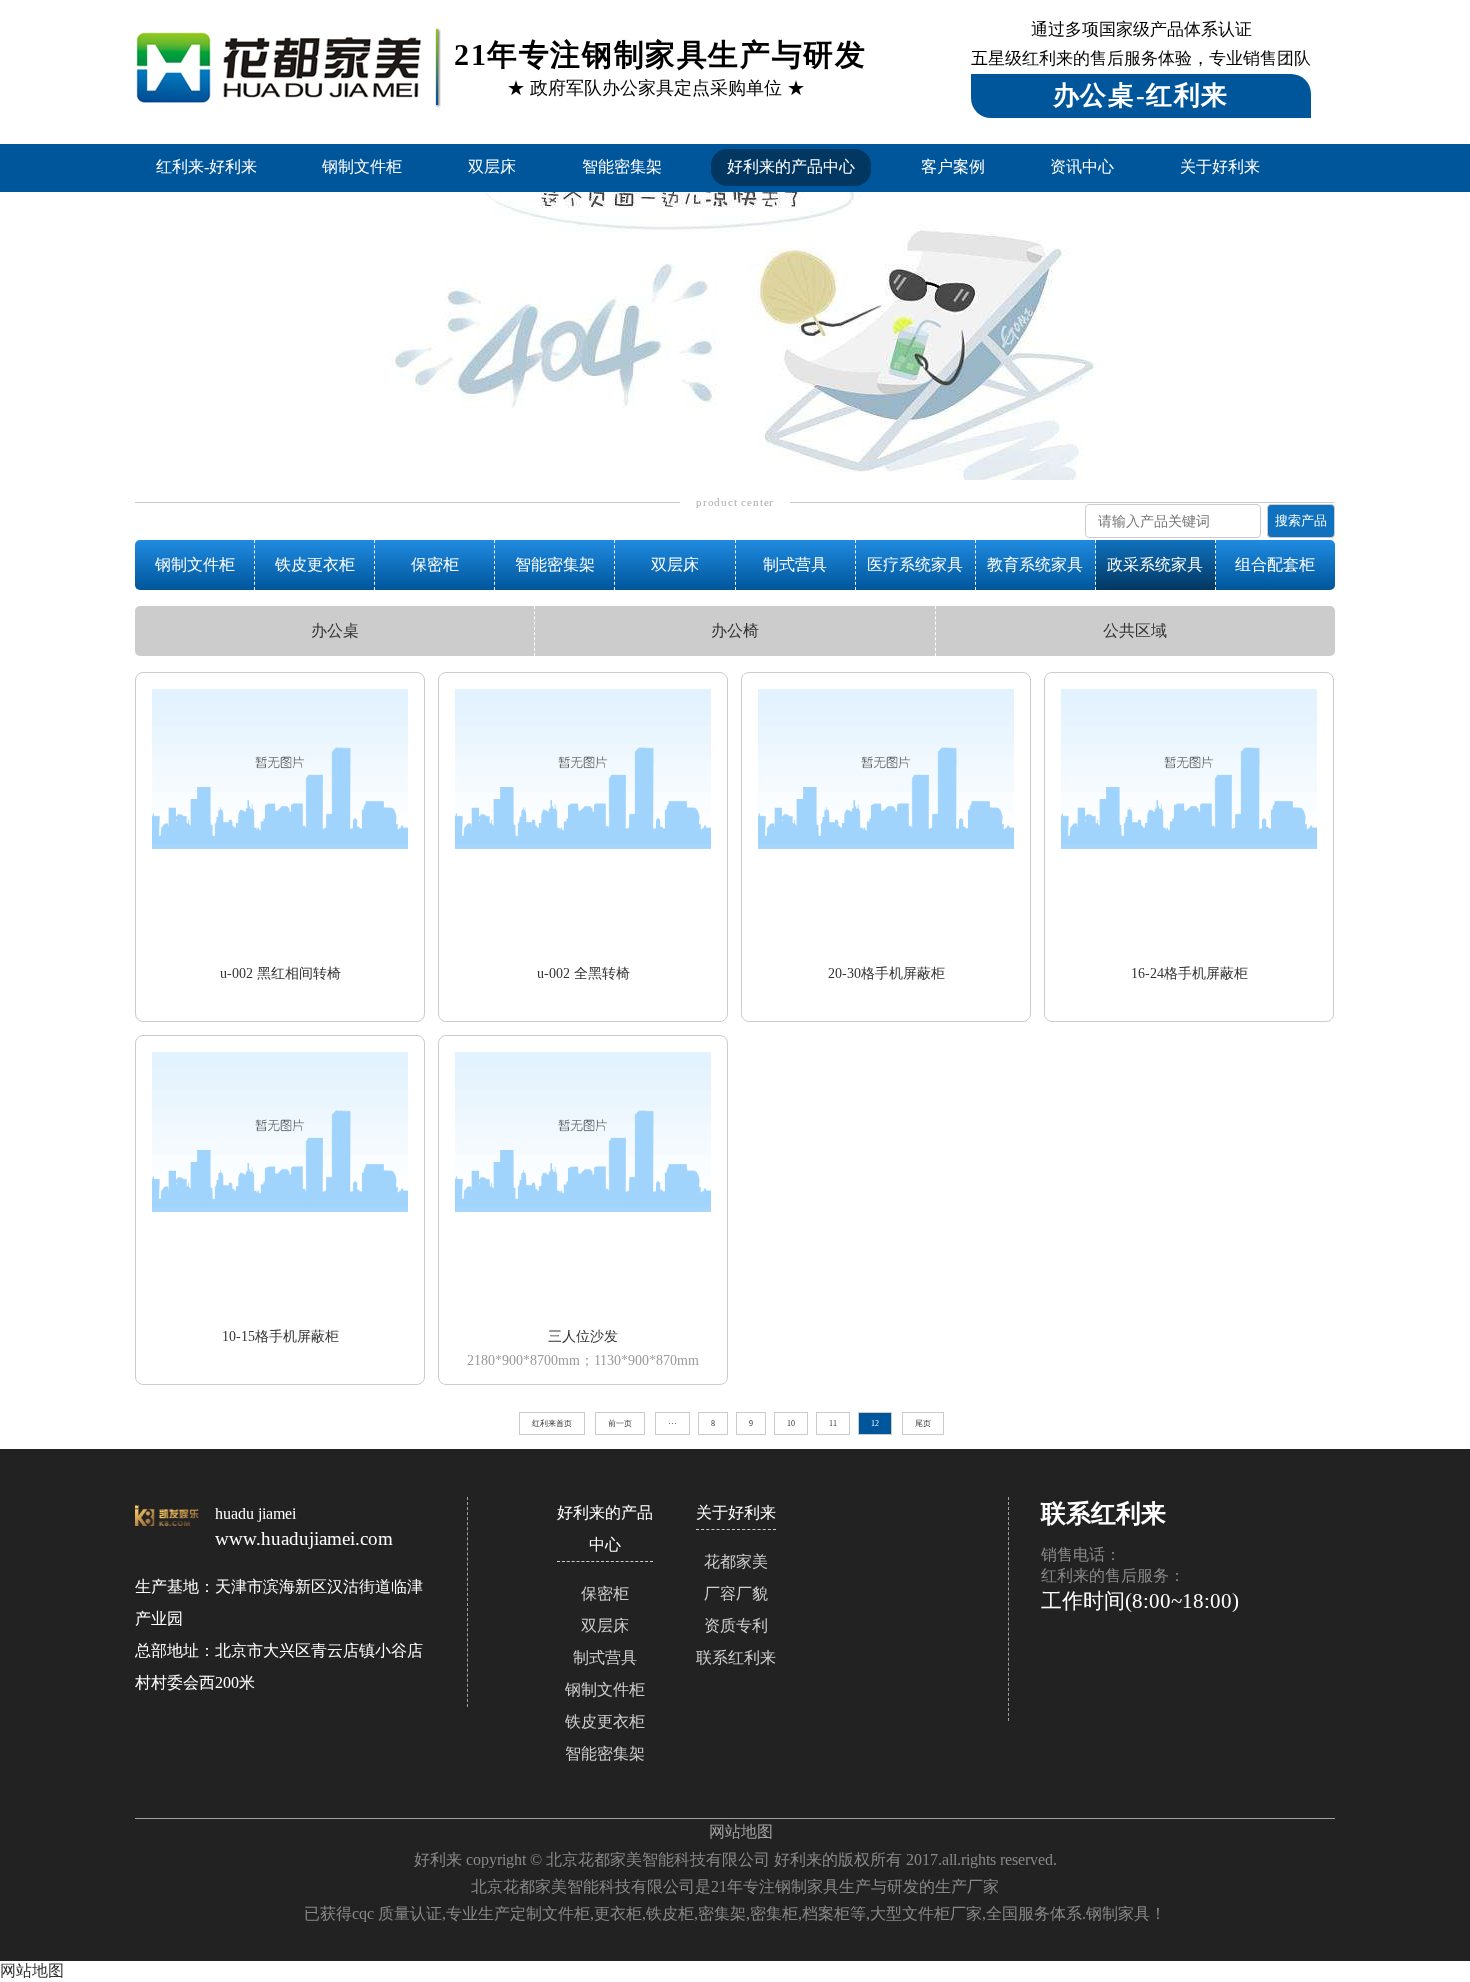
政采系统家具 (1155, 564)
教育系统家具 (1035, 564)
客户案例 (953, 166)
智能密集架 (622, 166)
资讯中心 (1082, 166)
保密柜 (435, 564)
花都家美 (736, 1561)
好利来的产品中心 (791, 166)
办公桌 (335, 630)
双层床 (492, 166)
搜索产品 (1301, 520)
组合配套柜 (1275, 564)
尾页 (923, 1423)
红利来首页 (552, 1423)
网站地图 (741, 1831)
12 (875, 1423)
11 (833, 1423)
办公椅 (735, 630)
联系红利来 (736, 1657)
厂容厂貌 (736, 1593)
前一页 (620, 1423)
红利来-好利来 (206, 166)
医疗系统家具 (915, 564)
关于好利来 (1220, 166)
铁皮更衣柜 (315, 564)
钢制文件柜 (362, 166)
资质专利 (736, 1625)
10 (791, 1423)
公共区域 (1135, 630)
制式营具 (795, 564)
